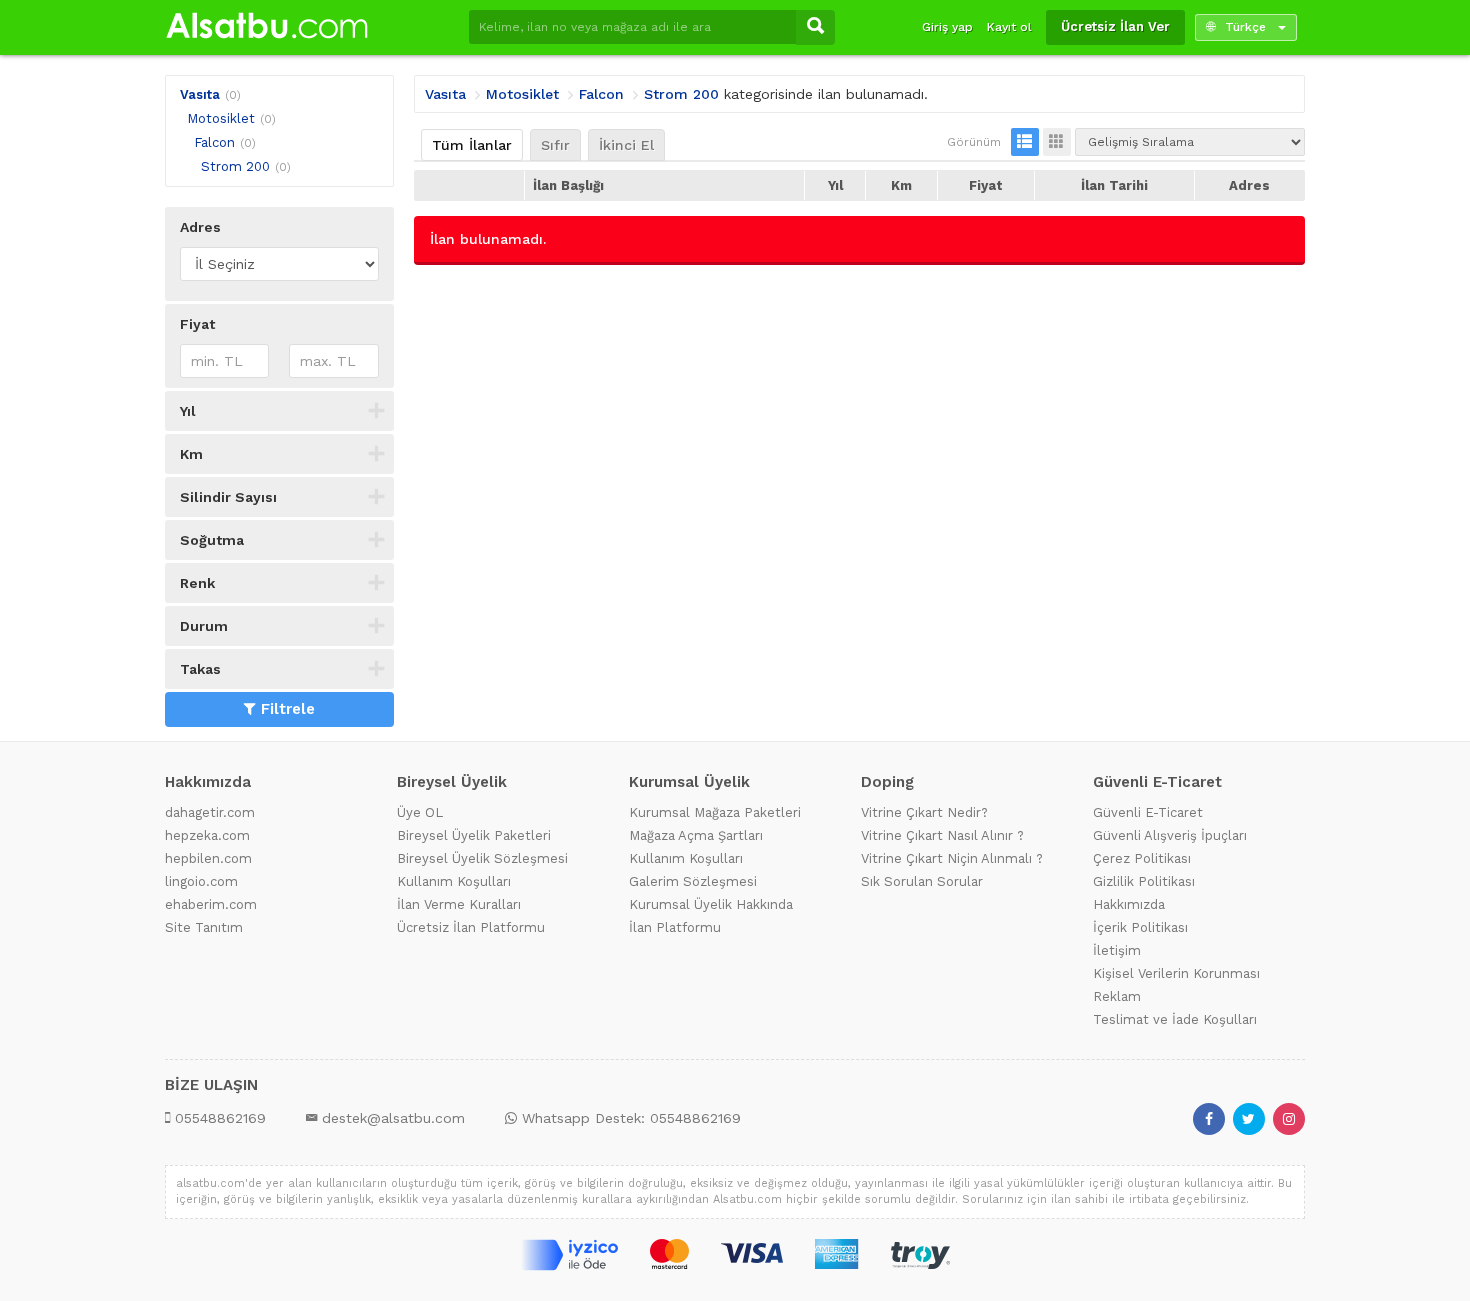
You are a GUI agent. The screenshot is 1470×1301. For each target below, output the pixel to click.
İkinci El (626, 145)
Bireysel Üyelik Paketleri (474, 835)
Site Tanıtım (204, 927)
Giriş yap (947, 27)
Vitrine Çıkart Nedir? (924, 812)
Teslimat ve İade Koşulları (1175, 1019)
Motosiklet (221, 118)
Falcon (214, 142)
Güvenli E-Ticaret (1148, 812)
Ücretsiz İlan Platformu (471, 927)
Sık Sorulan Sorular (922, 881)
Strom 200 (235, 166)
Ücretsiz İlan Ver (1115, 26)
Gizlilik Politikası (1144, 881)
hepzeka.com (207, 835)
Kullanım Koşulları (454, 881)
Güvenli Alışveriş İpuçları (1170, 835)
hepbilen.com (208, 858)
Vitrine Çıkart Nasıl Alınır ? (942, 835)
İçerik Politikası (1140, 927)
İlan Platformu (675, 927)
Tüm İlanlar (472, 145)
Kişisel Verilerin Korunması (1176, 973)
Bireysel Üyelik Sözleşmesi (482, 858)
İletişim (1117, 950)
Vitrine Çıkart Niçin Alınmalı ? (952, 858)
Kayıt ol (1009, 27)
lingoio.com (201, 881)
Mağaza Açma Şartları (696, 835)
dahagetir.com (210, 812)
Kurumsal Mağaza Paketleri (715, 812)
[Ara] (815, 27)
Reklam (1117, 996)
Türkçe (1245, 27)
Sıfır (555, 145)
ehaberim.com (211, 904)
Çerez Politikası (1142, 858)
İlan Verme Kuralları (459, 904)
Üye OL (420, 812)
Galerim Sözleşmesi (693, 881)
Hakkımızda (1129, 904)
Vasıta (200, 94)
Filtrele (288, 709)
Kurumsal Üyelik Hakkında (711, 904)
